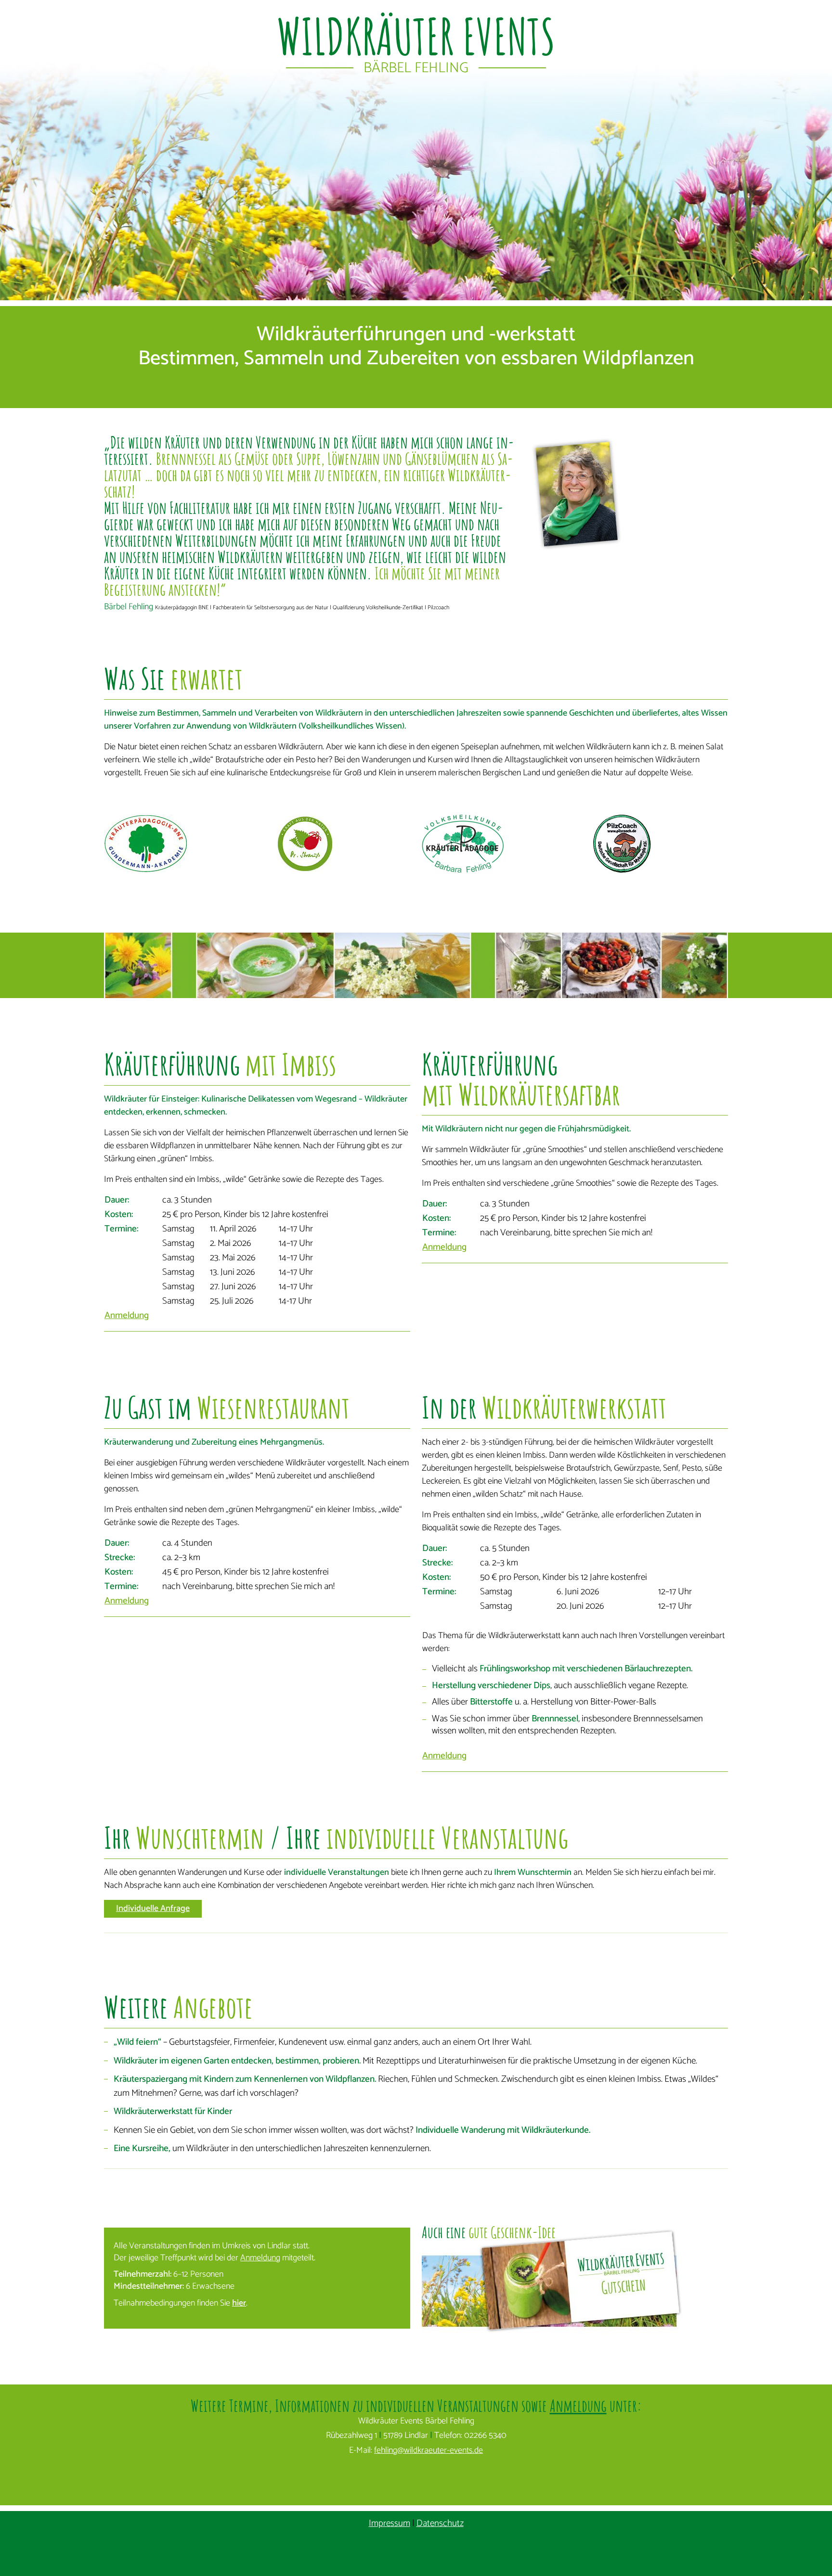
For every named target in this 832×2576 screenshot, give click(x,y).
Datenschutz (440, 2523)
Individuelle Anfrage (153, 1909)
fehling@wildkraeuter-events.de (429, 2450)
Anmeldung (127, 1315)
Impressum (390, 2523)
